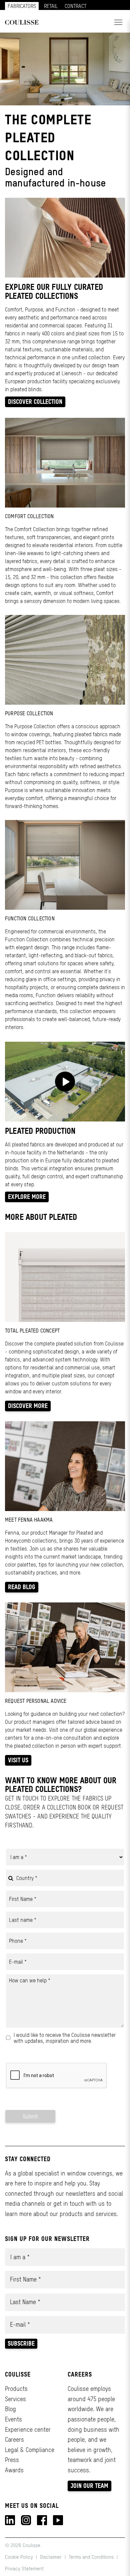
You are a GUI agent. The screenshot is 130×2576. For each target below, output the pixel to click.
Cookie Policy (20, 2557)
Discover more (28, 1406)
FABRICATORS (22, 6)
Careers (14, 2440)
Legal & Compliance (30, 2450)
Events (13, 2419)
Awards (14, 2470)
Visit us (18, 1760)
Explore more (27, 1197)
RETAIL (51, 6)
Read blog (22, 1587)
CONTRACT (75, 6)
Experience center (28, 2430)
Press (12, 2460)
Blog (10, 2409)
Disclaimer (51, 2557)
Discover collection (35, 402)
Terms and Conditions (91, 2557)
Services (15, 2399)
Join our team (89, 2486)
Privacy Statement (24, 2569)
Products (16, 2389)
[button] (118, 22)
